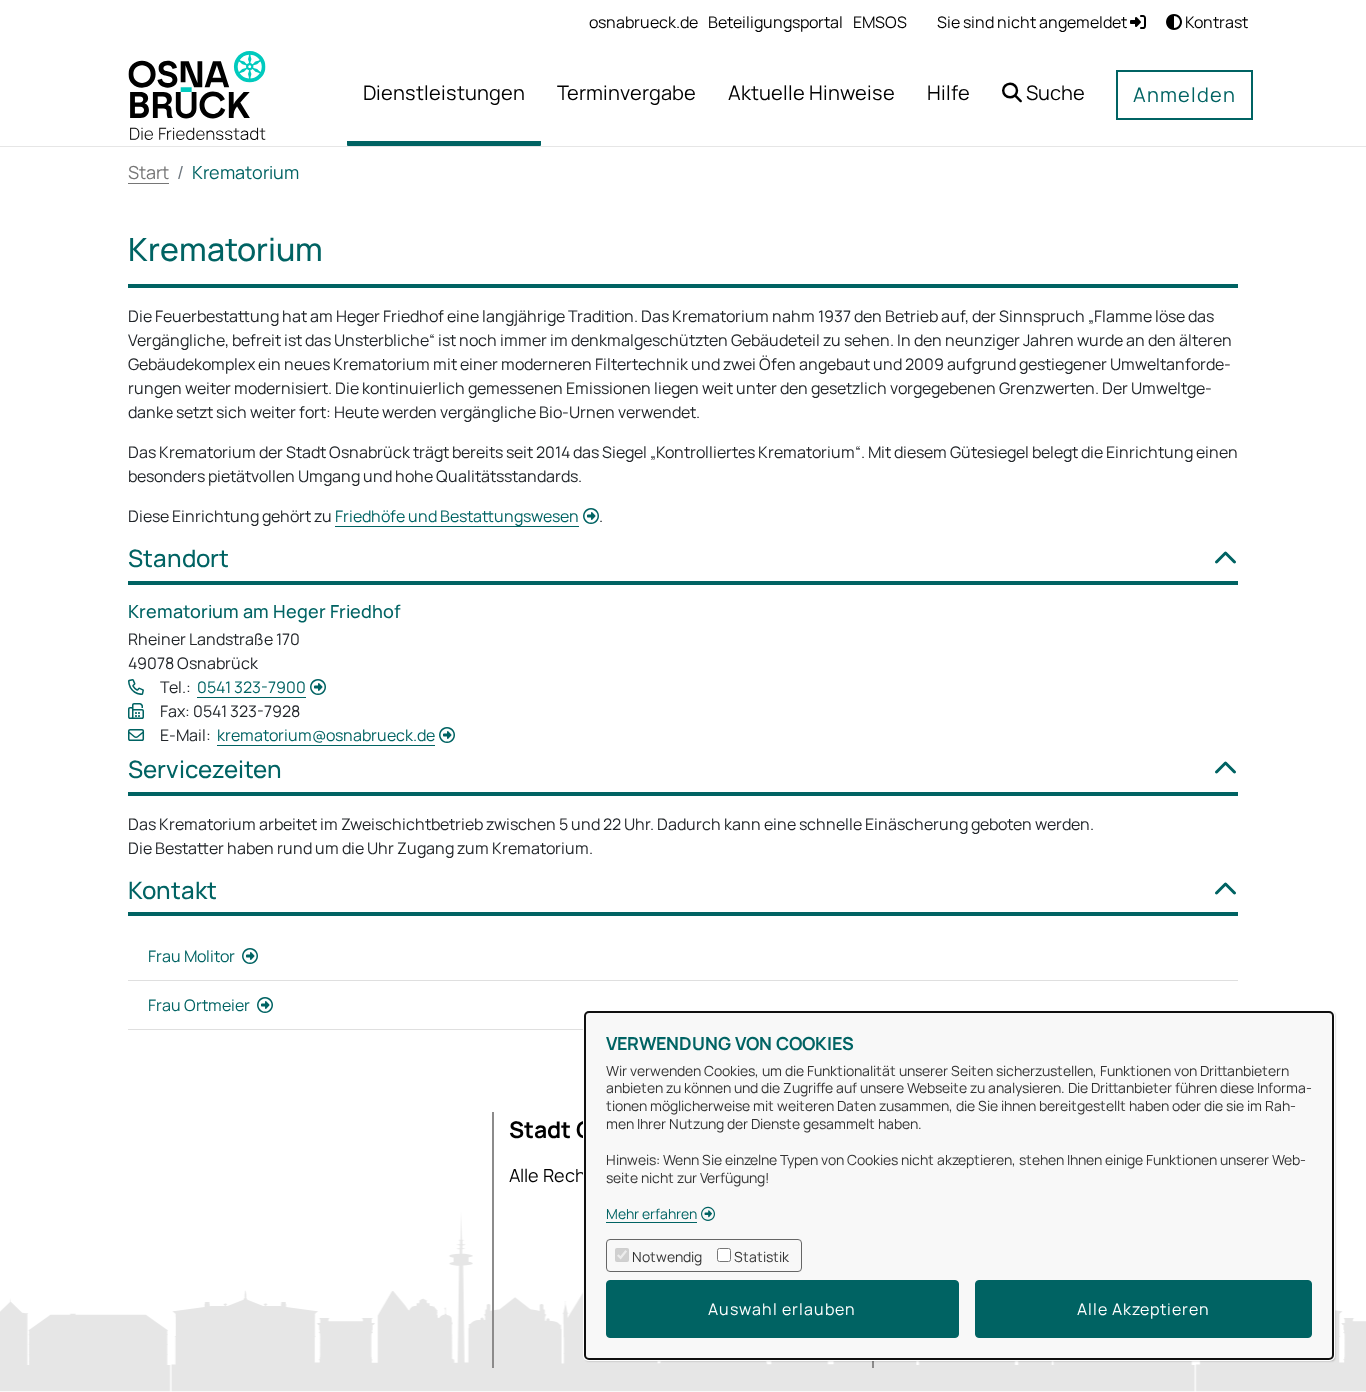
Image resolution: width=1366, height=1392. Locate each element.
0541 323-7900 (251, 687)
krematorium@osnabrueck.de (326, 735)
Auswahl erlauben (782, 1309)
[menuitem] (643, 22)
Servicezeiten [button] (205, 769)
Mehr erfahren (651, 1213)
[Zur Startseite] (197, 94)
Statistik (761, 1256)
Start (148, 172)
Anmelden (1184, 94)
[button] (1043, 95)
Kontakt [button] (172, 890)
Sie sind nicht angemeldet (1033, 22)
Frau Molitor (193, 956)
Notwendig (667, 1256)
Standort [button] (178, 558)
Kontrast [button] (1215, 22)
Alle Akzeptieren (1143, 1309)
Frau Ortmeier (200, 1005)
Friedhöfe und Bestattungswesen (457, 516)
